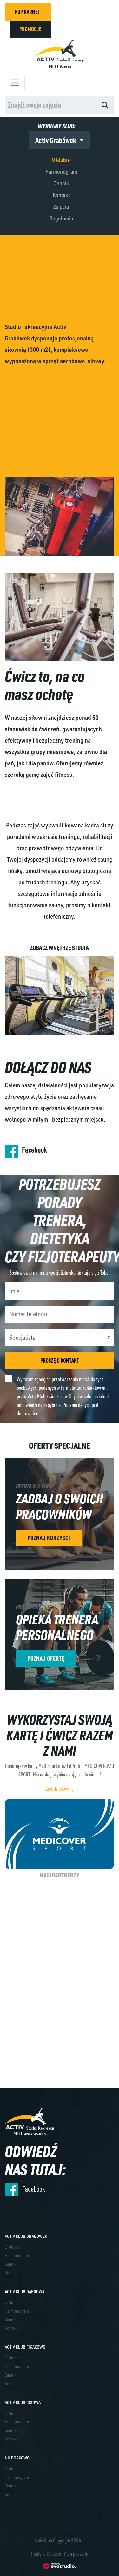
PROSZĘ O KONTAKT (60, 1360)
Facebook (34, 1150)
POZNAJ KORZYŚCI (49, 1538)
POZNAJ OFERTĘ (46, 1658)
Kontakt (61, 195)
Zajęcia (61, 206)
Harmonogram (61, 171)
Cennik (61, 183)
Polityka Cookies (46, 2554)
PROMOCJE (30, 29)
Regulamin (61, 218)
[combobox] (50, 105)
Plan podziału (76, 2554)
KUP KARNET (27, 12)
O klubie (61, 160)
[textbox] (44, 105)
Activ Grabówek (56, 140)
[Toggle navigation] (15, 83)
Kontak (11, 2272)
